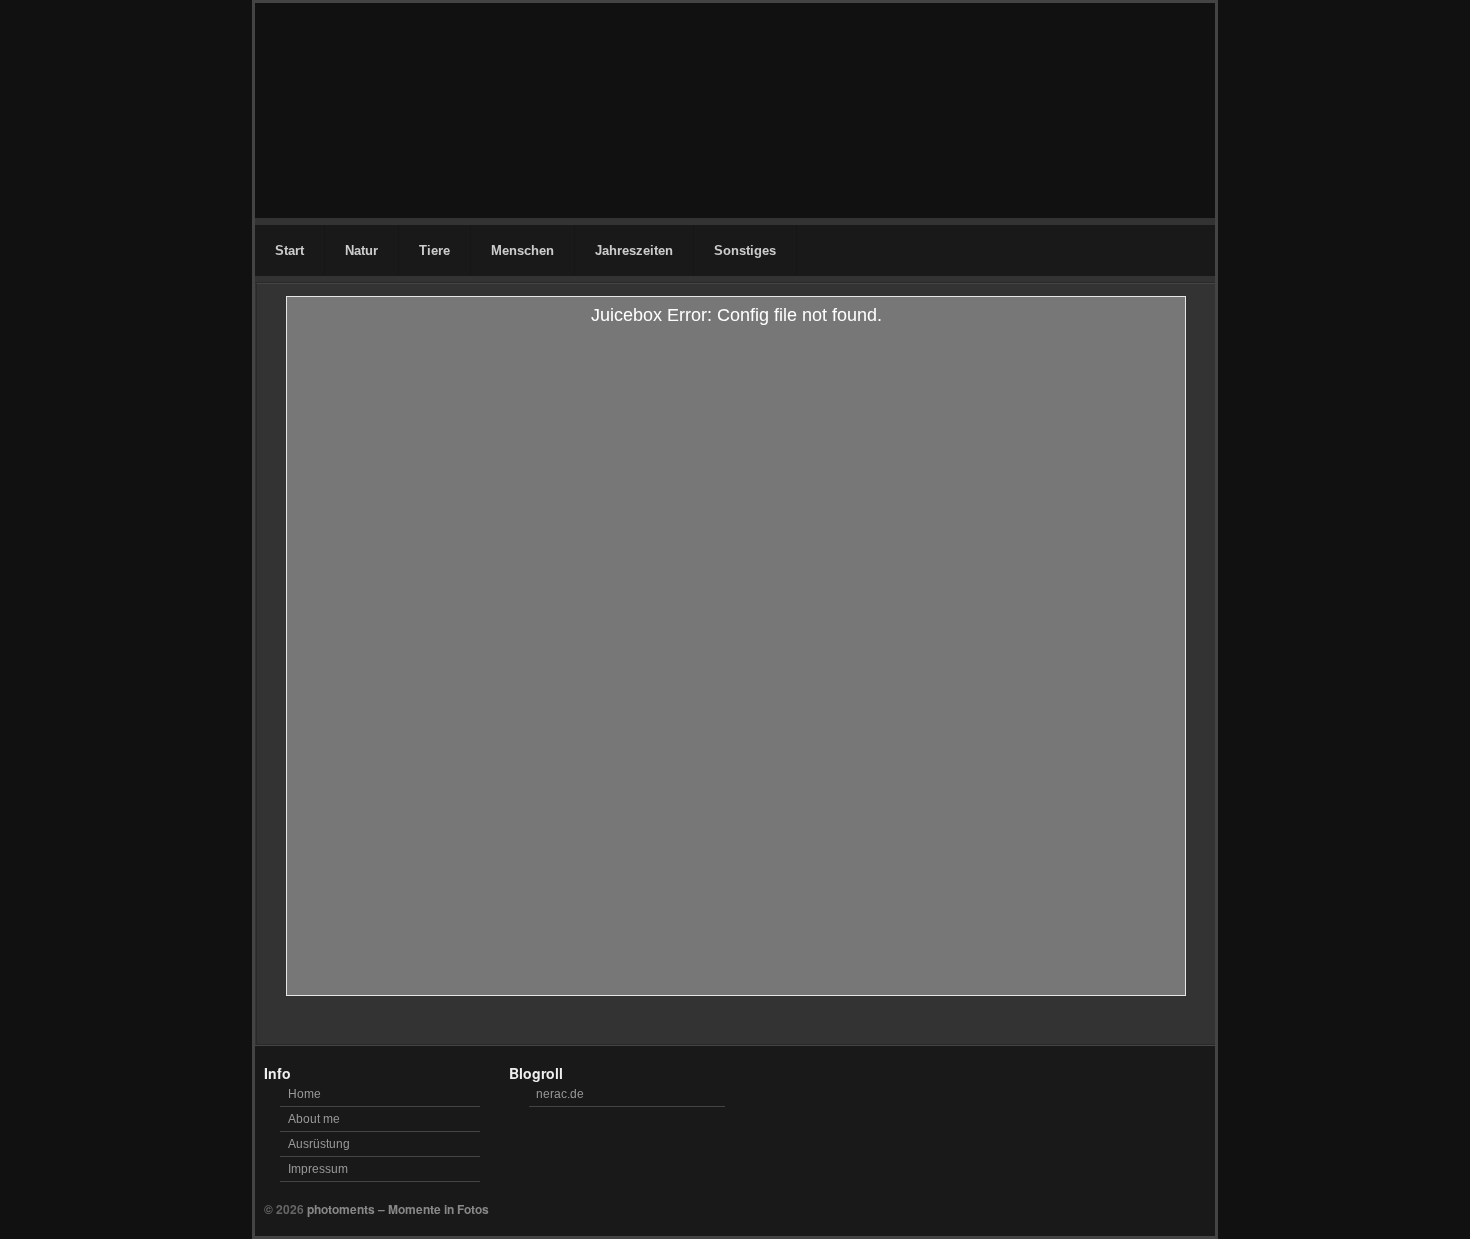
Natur (361, 250)
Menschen (522, 250)
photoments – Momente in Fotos (398, 1209)
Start (289, 250)
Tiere (434, 250)
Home (304, 1094)
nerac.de (560, 1094)
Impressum (318, 1169)
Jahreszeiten (634, 250)
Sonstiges (745, 250)
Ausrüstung (319, 1144)
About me (314, 1119)
